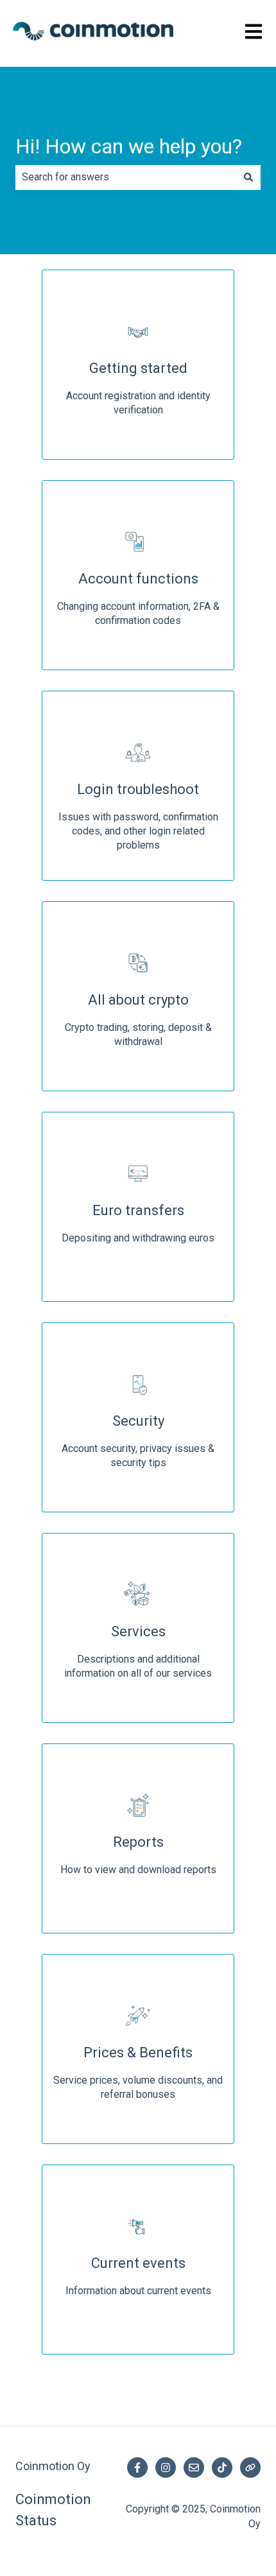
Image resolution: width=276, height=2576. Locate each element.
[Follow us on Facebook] (137, 2468)
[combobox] (126, 177)
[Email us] (194, 2468)
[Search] (248, 177)
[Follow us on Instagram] (166, 2468)
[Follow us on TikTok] (222, 2468)
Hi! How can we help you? (129, 146)
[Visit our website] (250, 2468)
